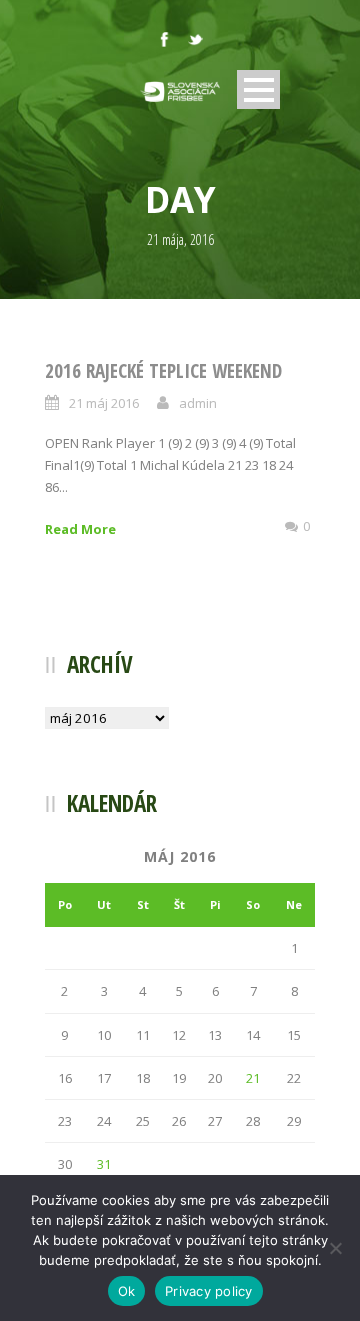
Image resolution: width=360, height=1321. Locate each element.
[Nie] (335, 1248)
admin (198, 403)
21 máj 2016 (104, 403)
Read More (80, 529)
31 (104, 1164)
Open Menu (258, 89)
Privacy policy (209, 1291)
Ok (127, 1291)
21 (253, 1078)
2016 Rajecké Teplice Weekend (163, 371)
